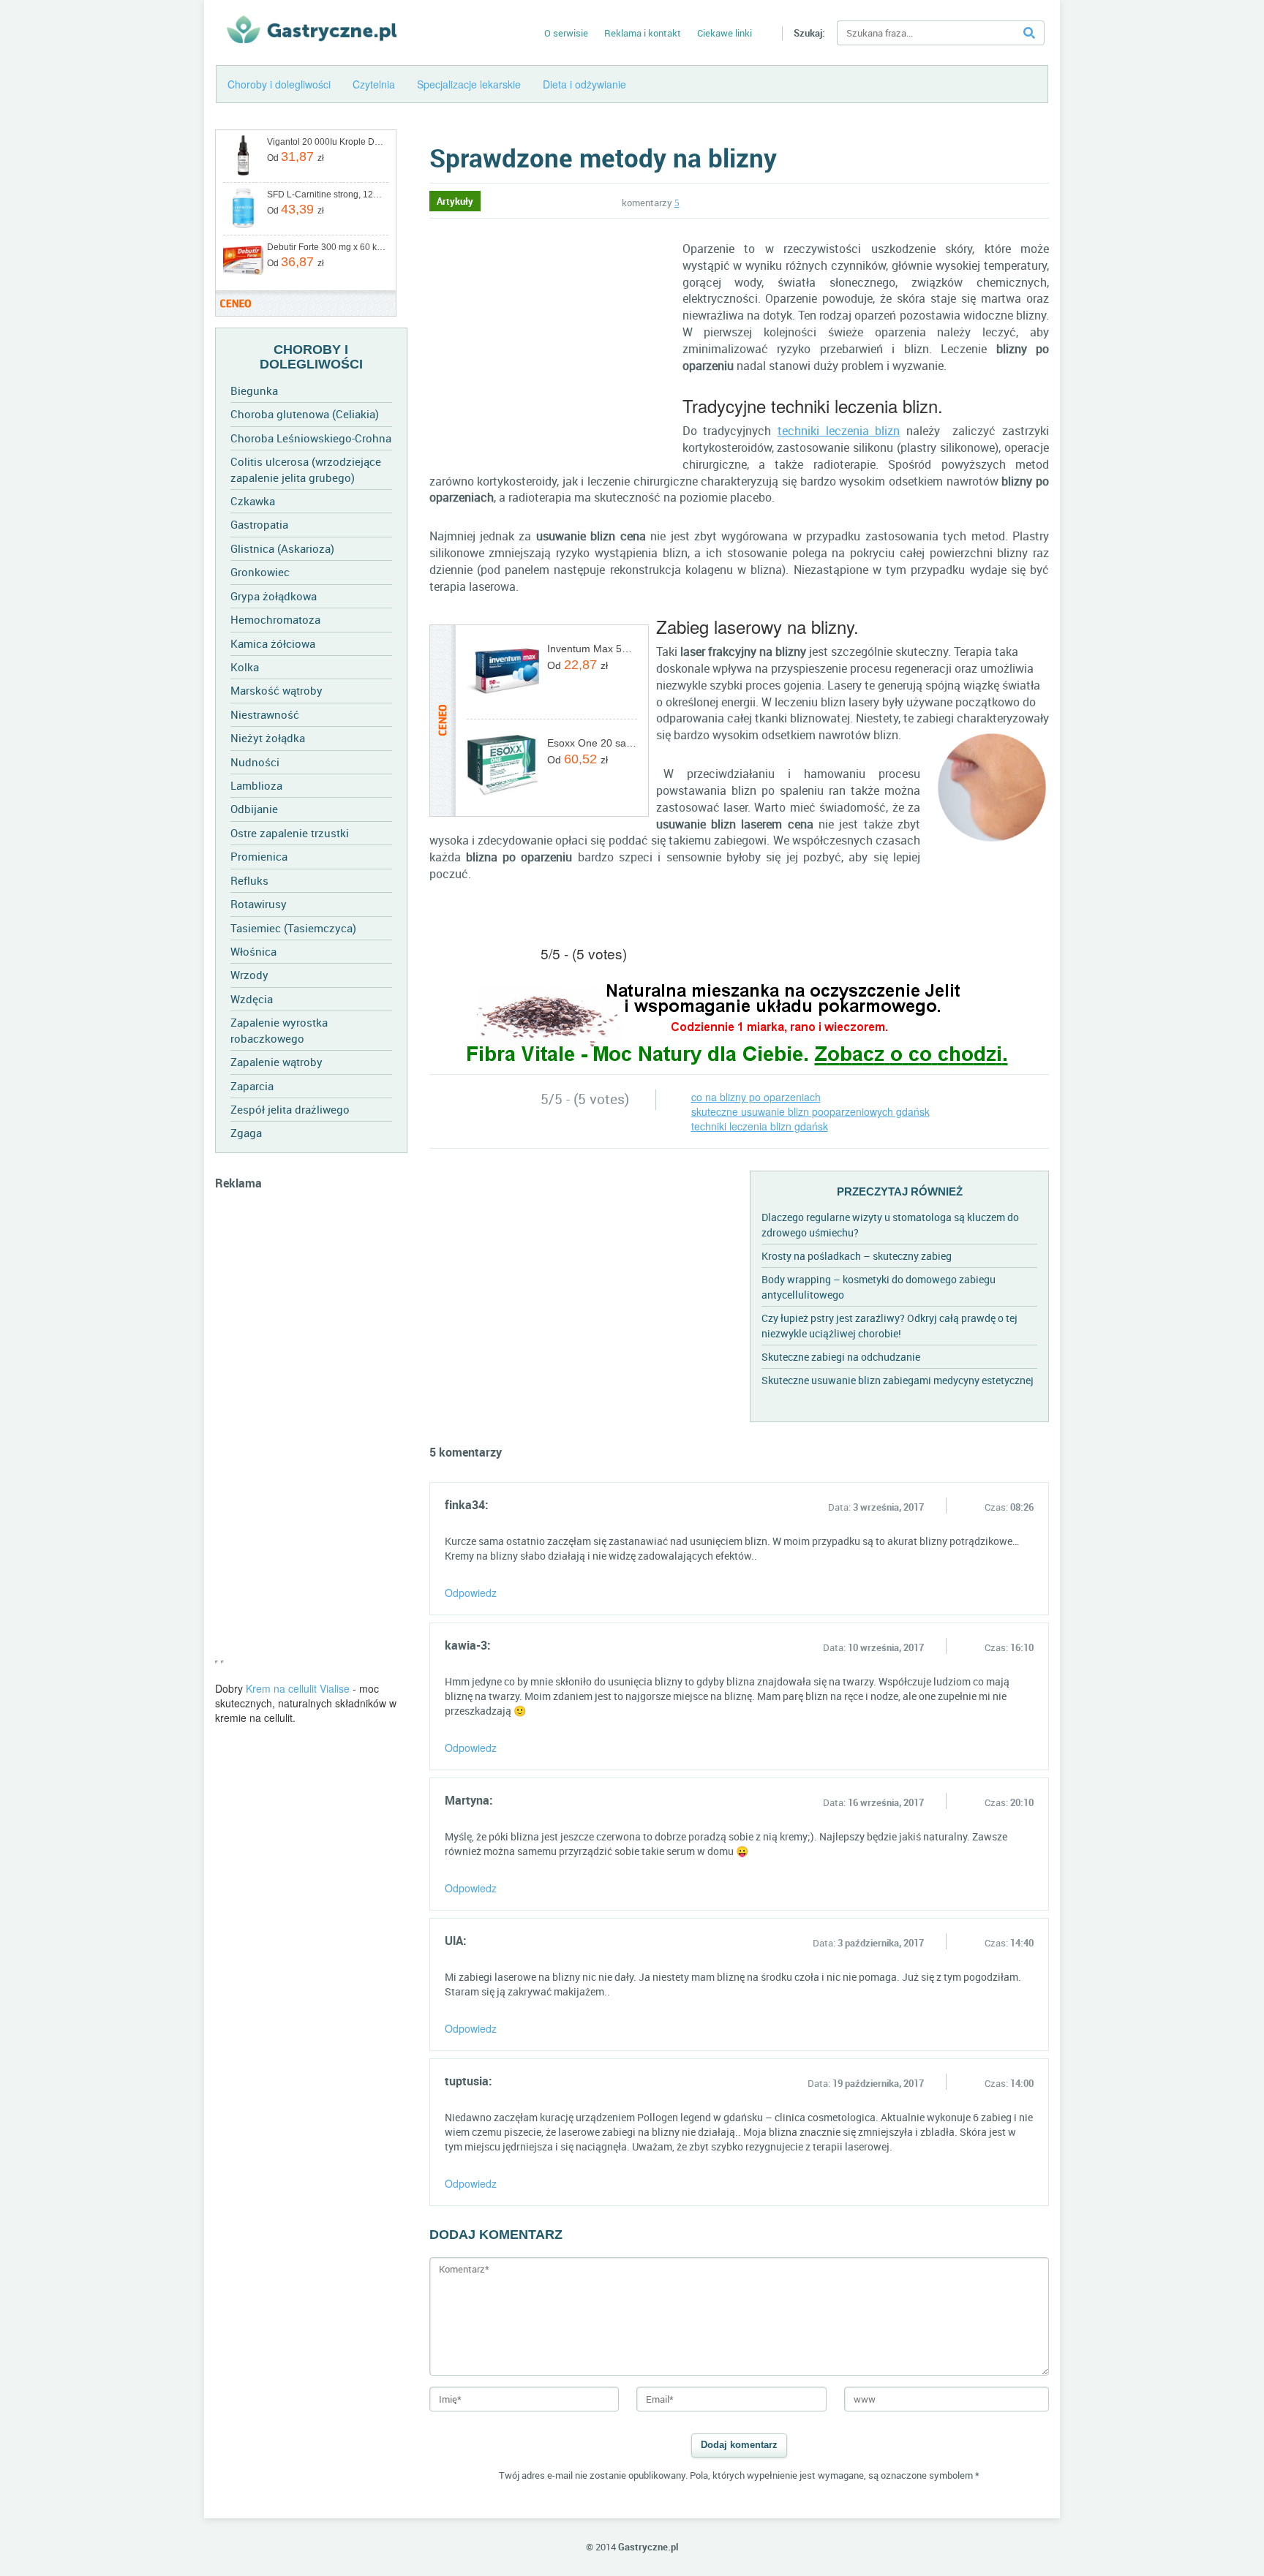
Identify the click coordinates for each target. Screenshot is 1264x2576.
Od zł (296, 156)
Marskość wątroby (276, 690)
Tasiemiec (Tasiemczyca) (293, 928)
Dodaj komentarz (739, 2445)
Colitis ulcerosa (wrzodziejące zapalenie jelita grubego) (306, 469)
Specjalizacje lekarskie (469, 84)
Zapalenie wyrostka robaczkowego (279, 1030)
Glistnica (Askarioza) (282, 548)
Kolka (245, 667)
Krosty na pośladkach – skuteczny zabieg (857, 1256)
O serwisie (566, 33)
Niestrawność (265, 714)
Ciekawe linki (725, 33)
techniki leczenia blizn (839, 431)
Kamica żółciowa (273, 643)
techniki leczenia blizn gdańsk (760, 1126)
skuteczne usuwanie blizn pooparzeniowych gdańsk (810, 1111)
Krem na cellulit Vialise (298, 1688)
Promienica (259, 856)
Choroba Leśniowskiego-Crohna (311, 438)
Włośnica (253, 951)
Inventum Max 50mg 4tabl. (592, 649)
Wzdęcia (252, 999)
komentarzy (651, 203)
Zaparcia (252, 1086)
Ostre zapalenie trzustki (290, 833)
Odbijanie (254, 809)
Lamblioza (256, 785)
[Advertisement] (311, 1432)
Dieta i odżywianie (584, 84)
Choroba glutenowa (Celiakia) (305, 414)
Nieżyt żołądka (268, 738)
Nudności (255, 762)
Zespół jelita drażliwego (290, 1109)
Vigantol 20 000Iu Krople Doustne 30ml (327, 142)
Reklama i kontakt (643, 33)
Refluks (249, 880)
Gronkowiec (260, 572)
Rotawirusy (259, 904)
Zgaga (246, 1133)
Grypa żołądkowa (274, 596)
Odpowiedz (471, 1593)
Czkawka (253, 501)
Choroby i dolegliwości (279, 84)
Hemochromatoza (275, 619)
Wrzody (249, 975)
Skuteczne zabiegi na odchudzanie (841, 1357)
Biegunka (254, 390)
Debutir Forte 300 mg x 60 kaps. (327, 247)
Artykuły (455, 201)
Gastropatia (259, 524)
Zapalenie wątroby (276, 1062)
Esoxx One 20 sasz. (592, 743)
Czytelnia (374, 84)
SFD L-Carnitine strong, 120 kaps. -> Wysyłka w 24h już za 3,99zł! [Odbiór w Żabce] (327, 194)
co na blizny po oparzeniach (756, 1097)
